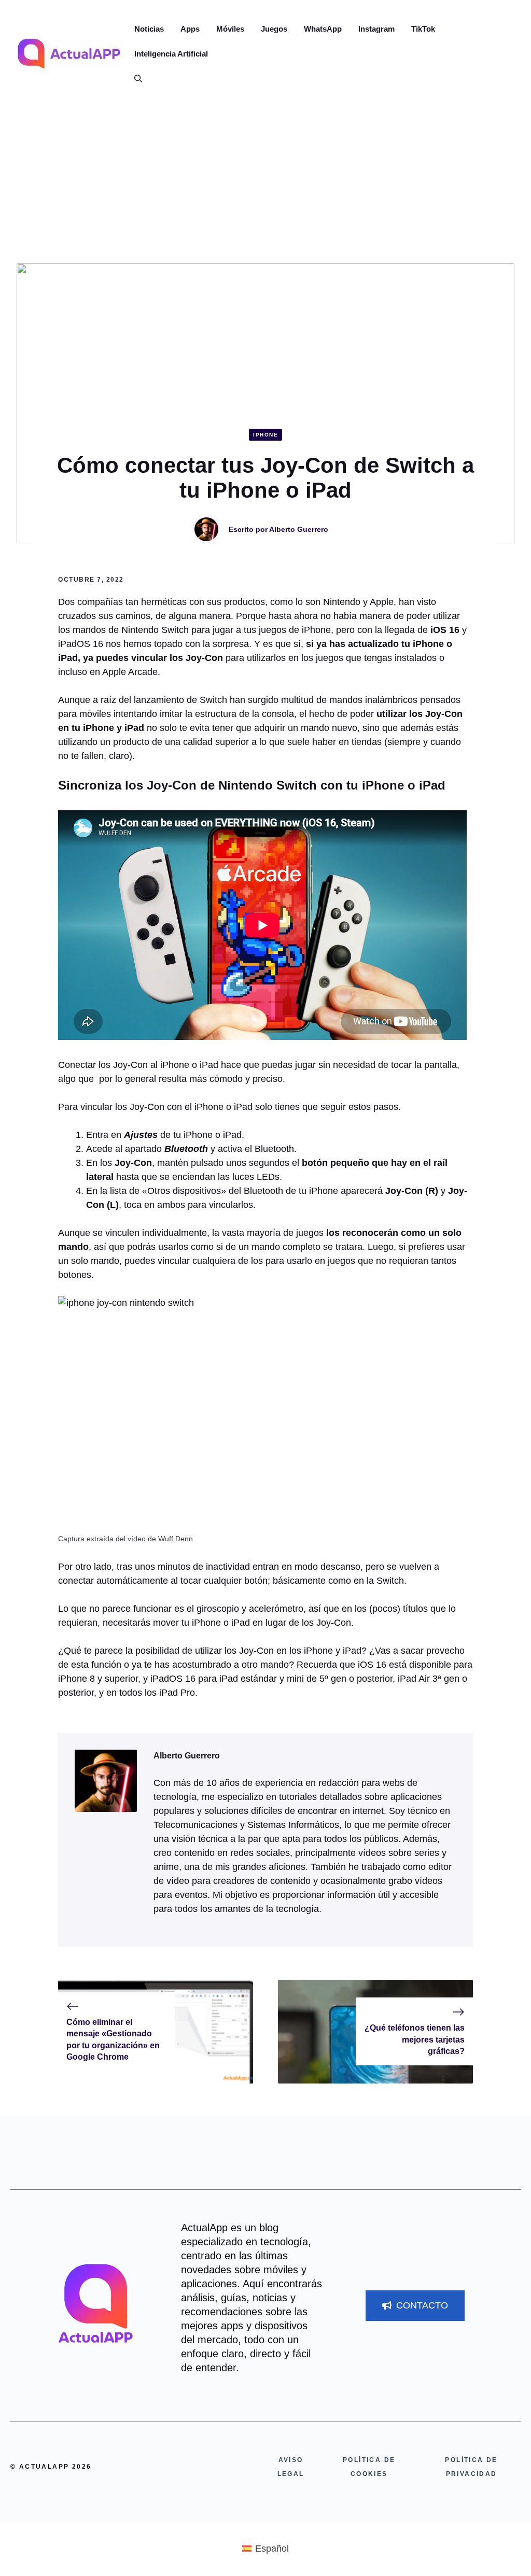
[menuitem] (265, 2549)
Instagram (376, 29)
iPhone (265, 435)
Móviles (230, 29)
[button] (134, 79)
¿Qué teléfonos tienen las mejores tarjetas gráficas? (415, 2039)
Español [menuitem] (272, 2549)
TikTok (423, 29)
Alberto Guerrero (299, 529)
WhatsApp (323, 29)
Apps (190, 29)
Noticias (149, 29)
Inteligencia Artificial (171, 54)
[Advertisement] (265, 186)
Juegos (274, 29)
